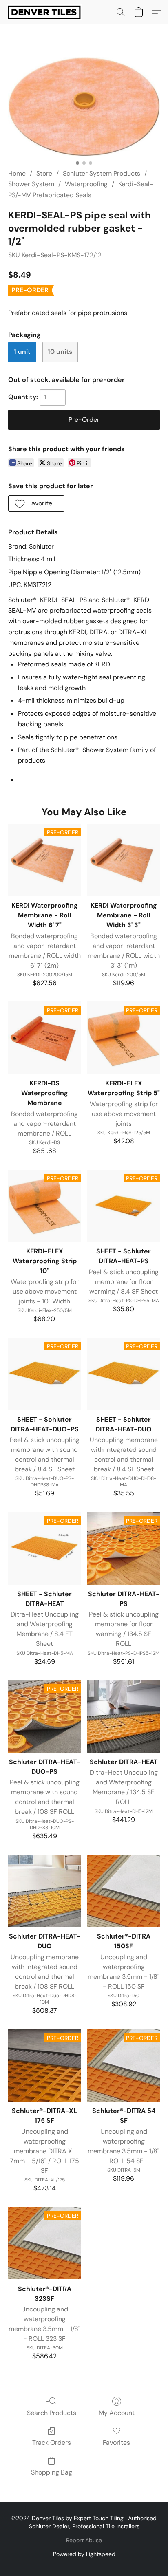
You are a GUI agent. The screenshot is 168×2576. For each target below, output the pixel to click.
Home (17, 173)
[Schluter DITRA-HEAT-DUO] (44, 1891)
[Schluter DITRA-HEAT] (124, 1716)
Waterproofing (86, 184)
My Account (117, 2413)
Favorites (116, 2443)
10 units (60, 352)
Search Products (52, 2413)
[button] (46, 12)
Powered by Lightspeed (84, 2554)
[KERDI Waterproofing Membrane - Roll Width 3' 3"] (124, 860)
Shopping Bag (52, 2472)
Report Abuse (84, 2540)
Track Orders (52, 2443)
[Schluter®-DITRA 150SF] (124, 1891)
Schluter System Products (102, 173)
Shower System (31, 184)
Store (44, 173)
